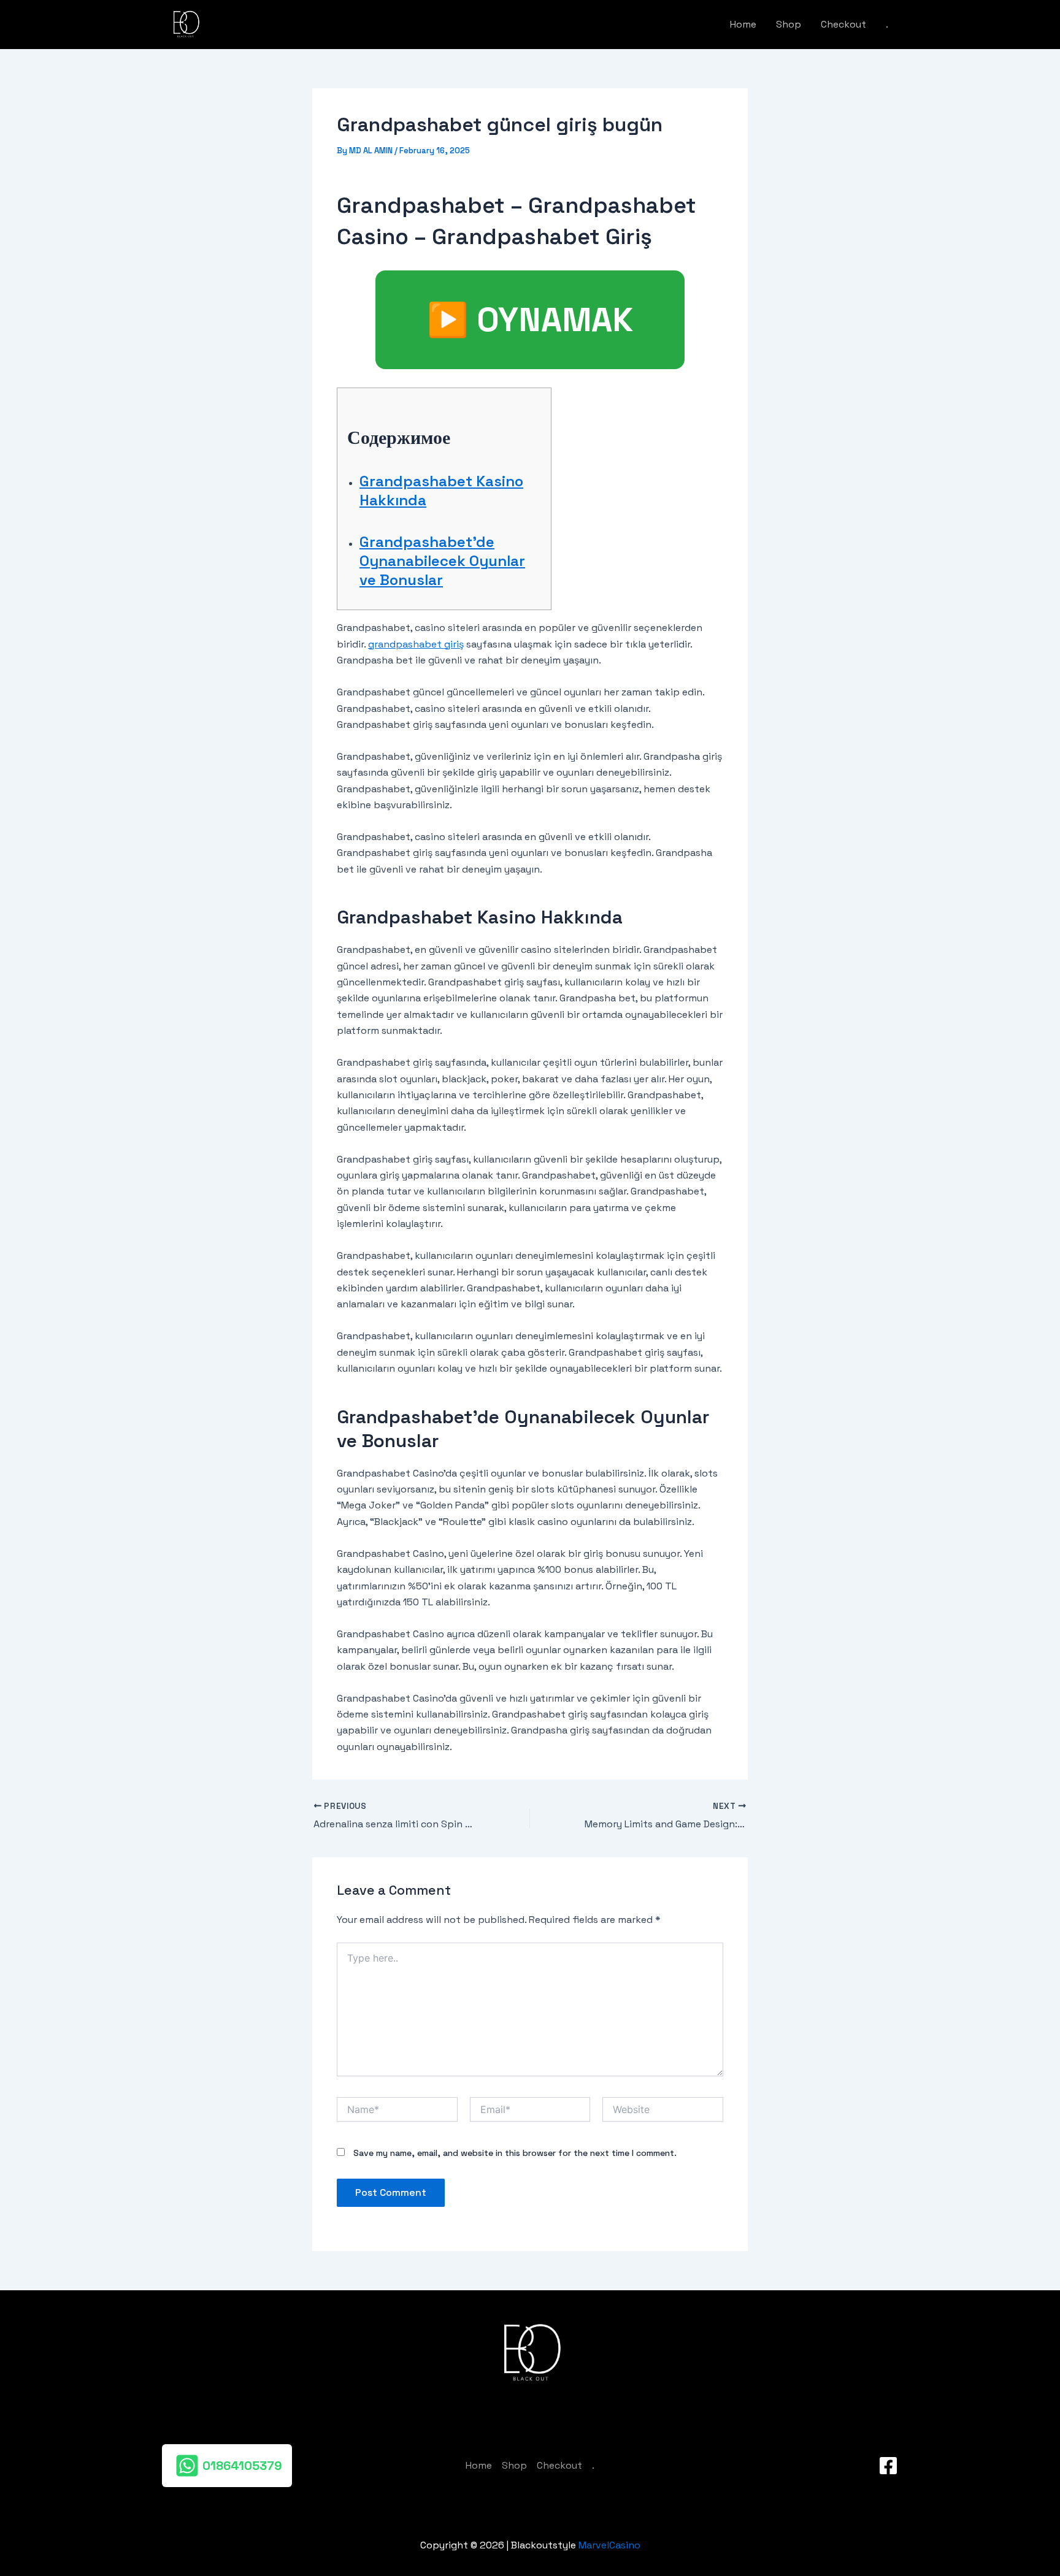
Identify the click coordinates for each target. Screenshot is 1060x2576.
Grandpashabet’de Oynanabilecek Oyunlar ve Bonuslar (442, 561)
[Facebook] (888, 2466)
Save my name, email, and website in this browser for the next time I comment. (515, 2153)
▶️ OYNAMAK (530, 320)
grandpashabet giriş (416, 644)
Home (743, 24)
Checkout (843, 24)
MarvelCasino (609, 2545)
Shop (789, 24)
